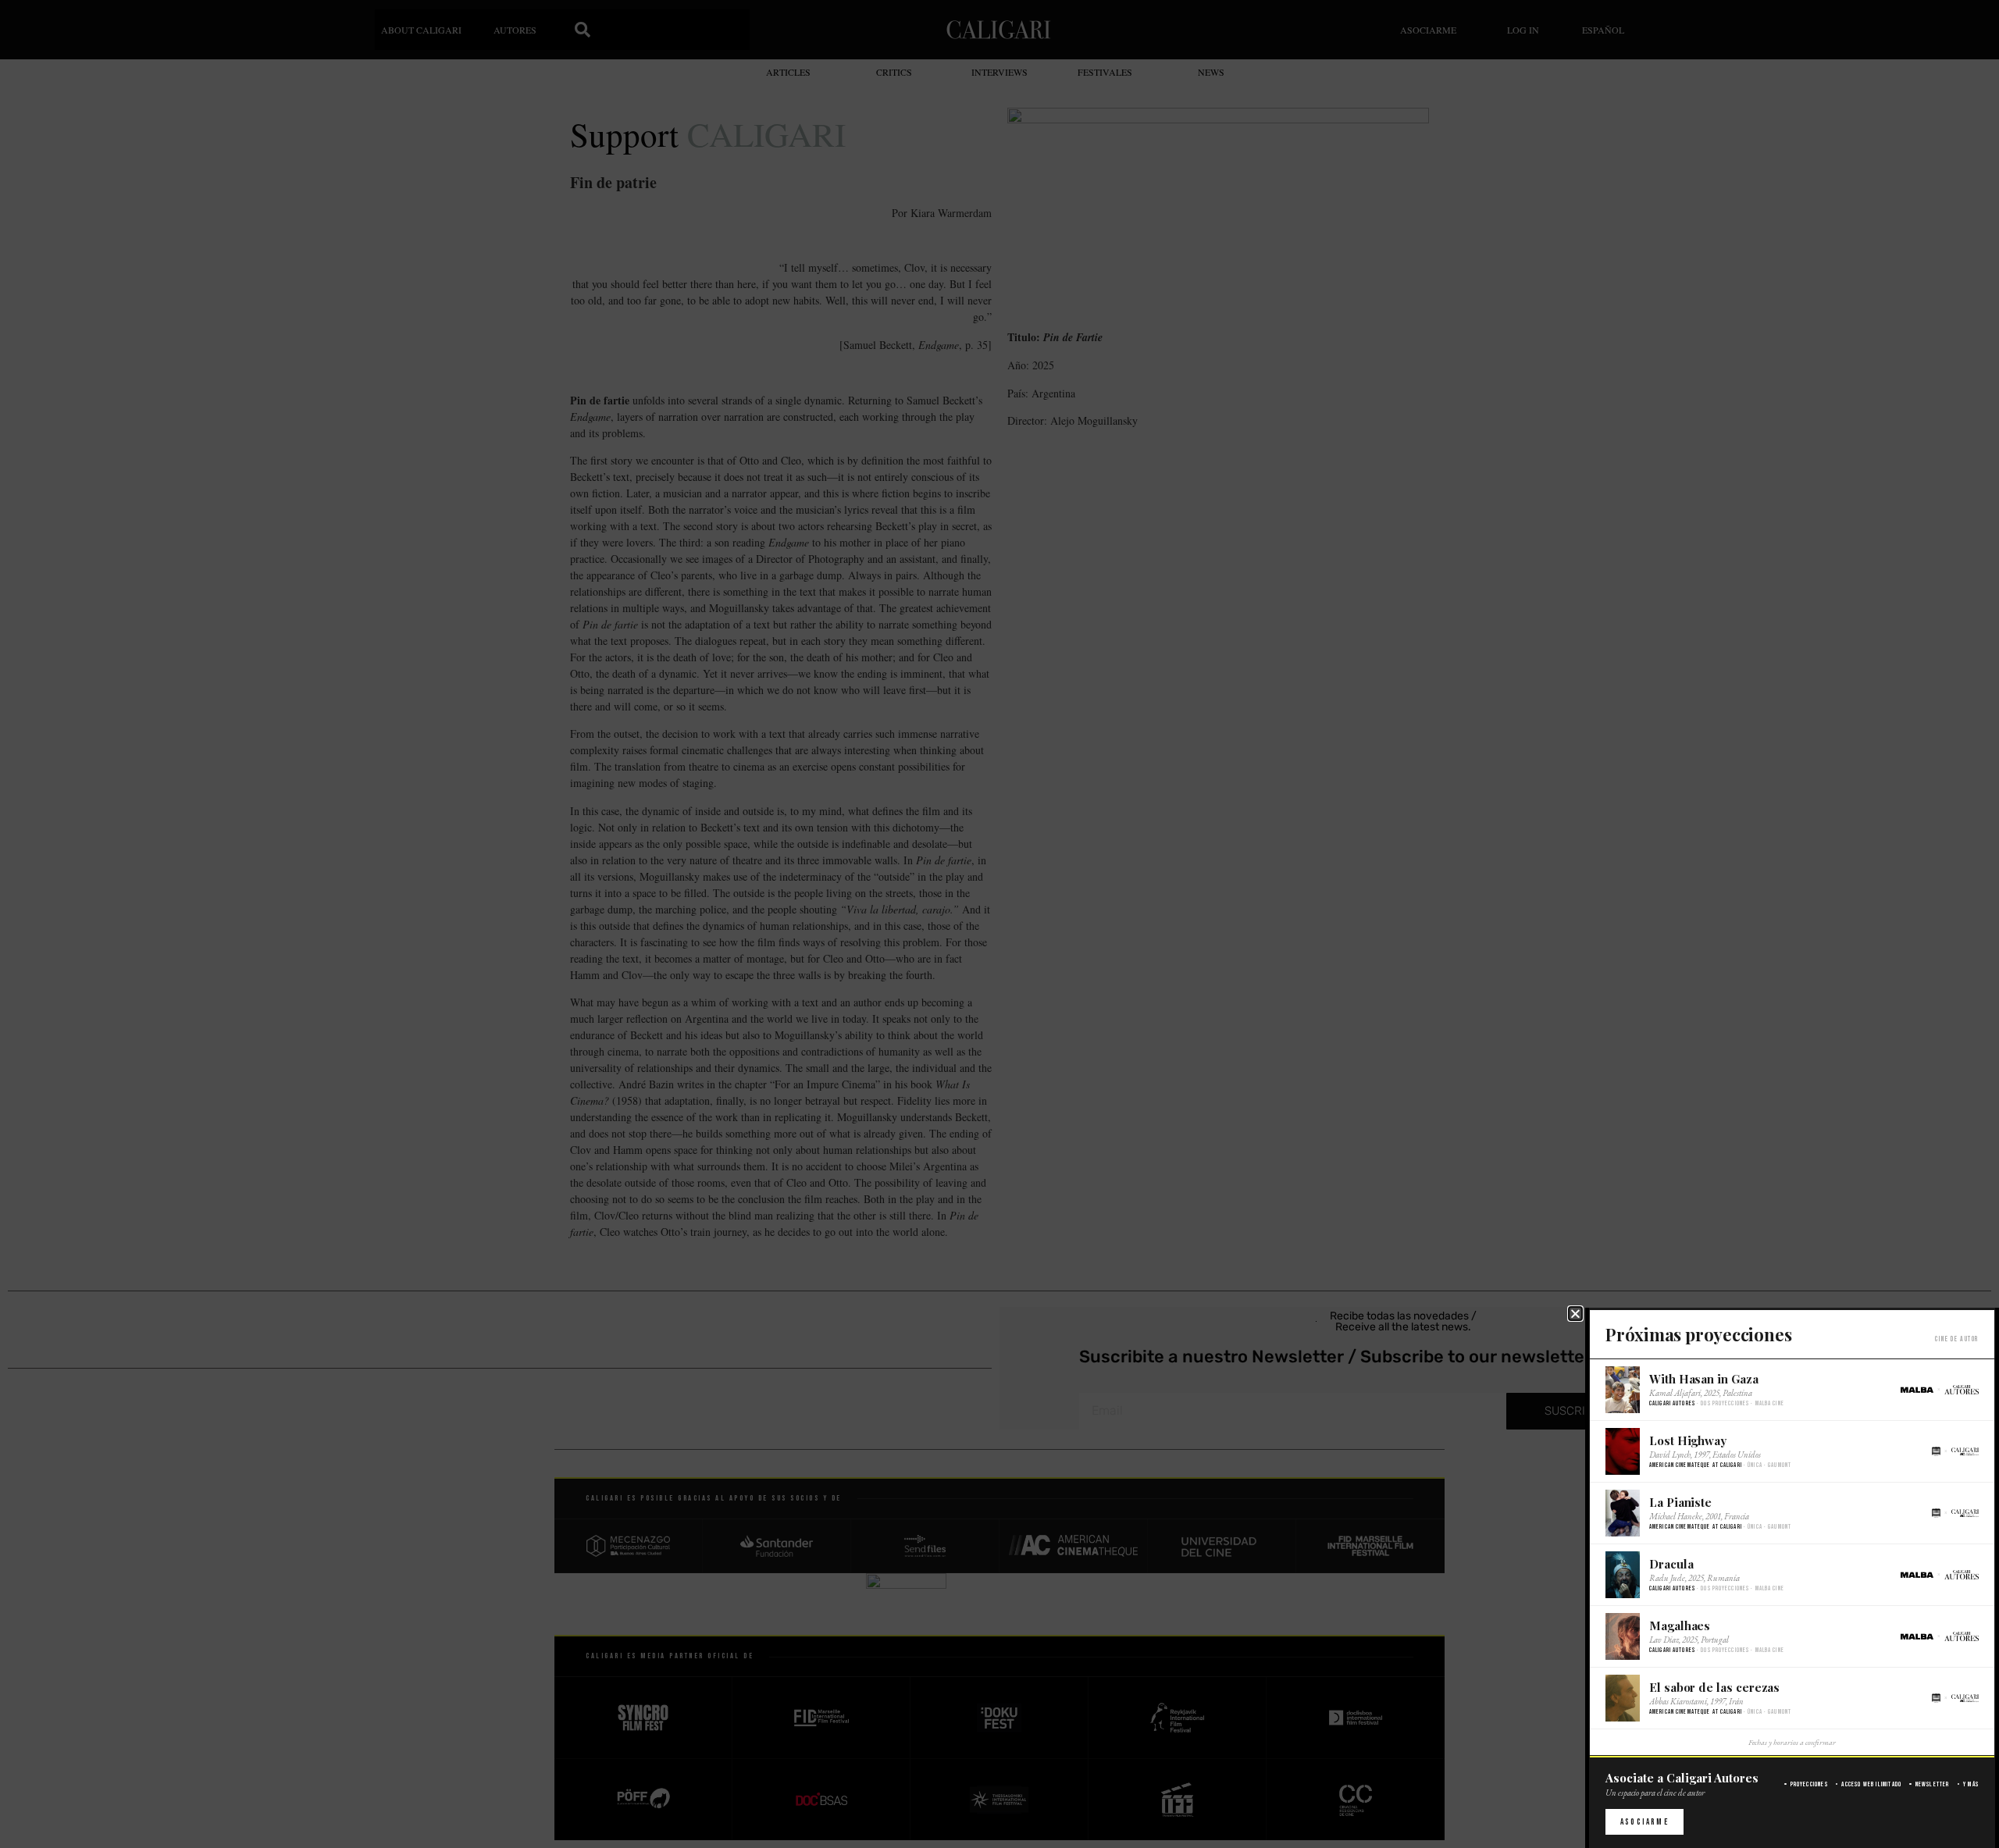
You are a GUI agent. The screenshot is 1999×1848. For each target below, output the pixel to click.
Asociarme (1644, 1822)
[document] (999, 924)
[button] (1575, 1314)
